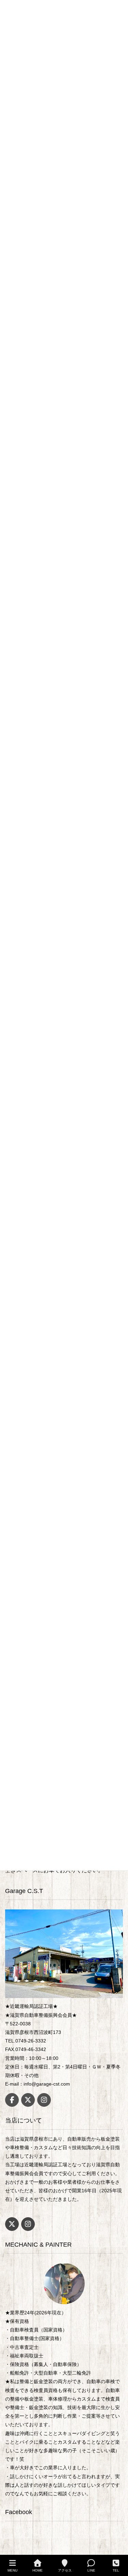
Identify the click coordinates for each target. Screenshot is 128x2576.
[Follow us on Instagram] (44, 2100)
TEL (116, 2570)
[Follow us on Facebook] (12, 2100)
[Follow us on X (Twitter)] (28, 2100)
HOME (38, 2570)
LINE (91, 2570)
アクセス (65, 2570)
